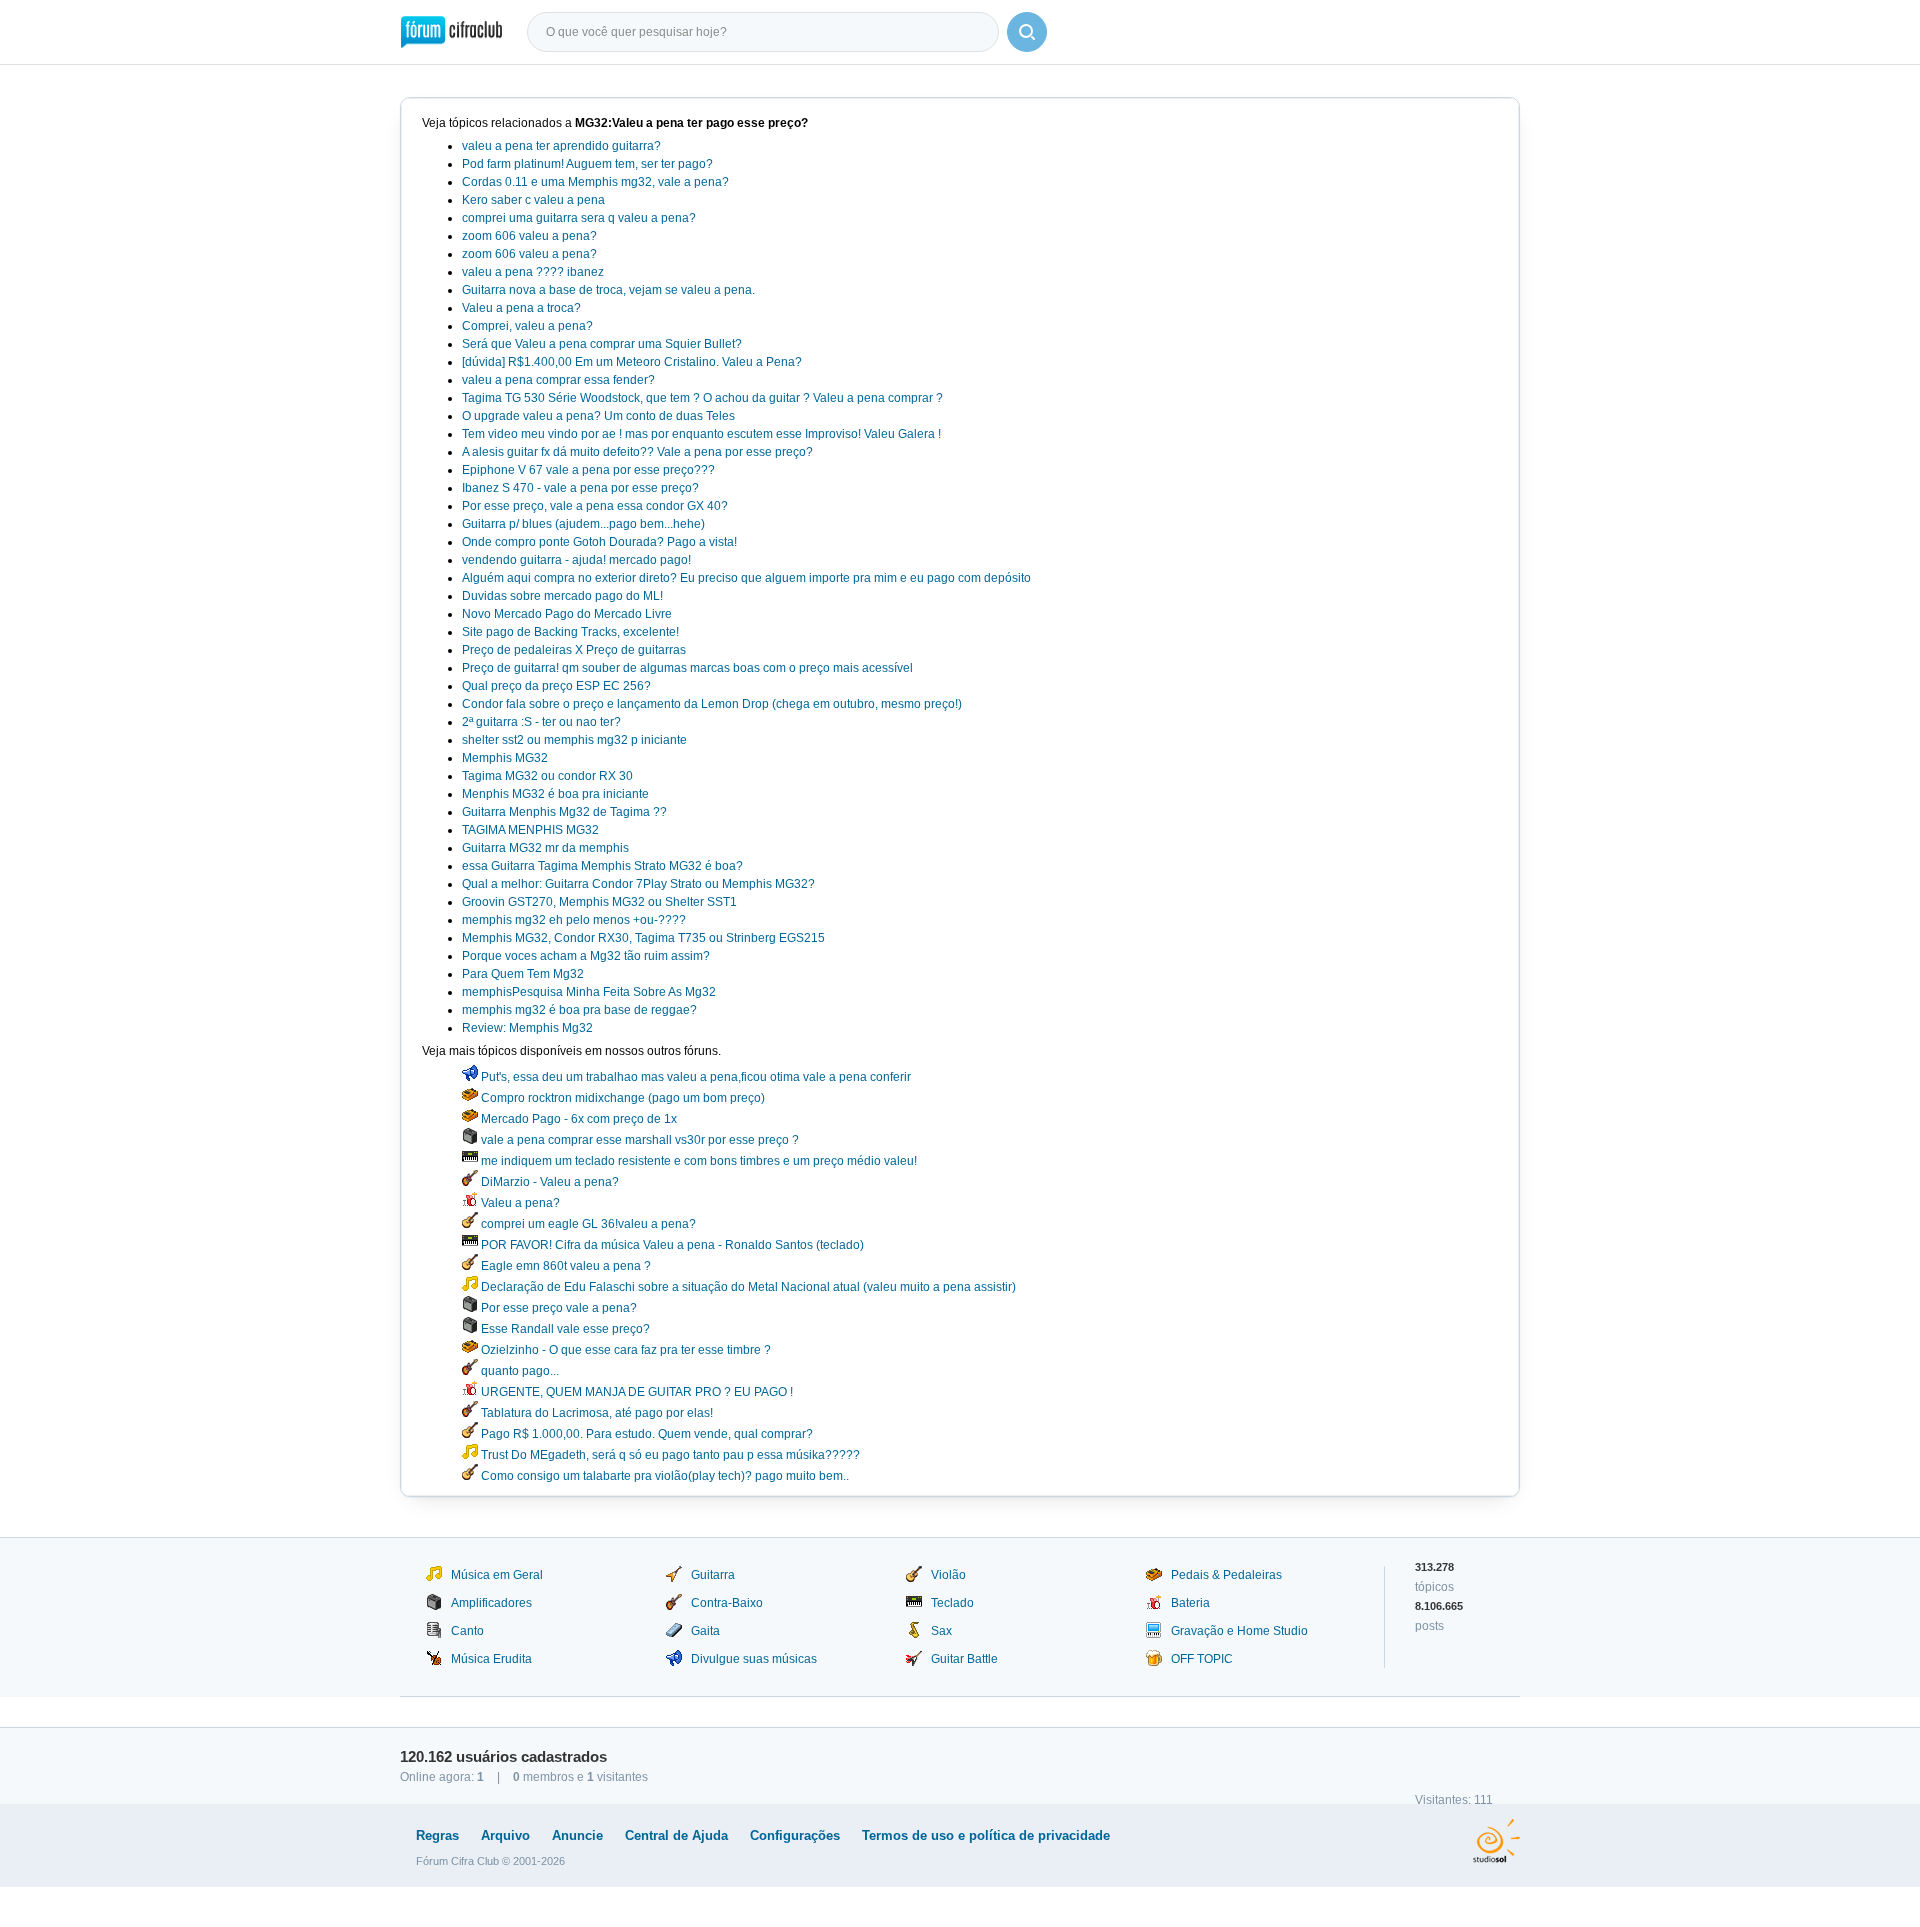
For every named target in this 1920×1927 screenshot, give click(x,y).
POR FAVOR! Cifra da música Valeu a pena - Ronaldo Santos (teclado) (671, 1245)
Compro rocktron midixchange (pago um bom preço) (621, 1098)
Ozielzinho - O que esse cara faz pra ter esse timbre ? (624, 1350)
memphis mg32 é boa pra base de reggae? (579, 1010)
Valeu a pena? (519, 1203)
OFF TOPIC (1202, 1659)
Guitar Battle (964, 1659)
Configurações (795, 1835)
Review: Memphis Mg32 (527, 1028)
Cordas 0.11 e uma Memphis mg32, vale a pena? (595, 182)
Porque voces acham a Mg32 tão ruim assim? (586, 956)
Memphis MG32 (505, 758)
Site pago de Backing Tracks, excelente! (570, 632)
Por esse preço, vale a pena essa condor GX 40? (595, 506)
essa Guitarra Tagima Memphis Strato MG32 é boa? (602, 866)
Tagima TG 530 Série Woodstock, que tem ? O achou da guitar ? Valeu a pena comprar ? (702, 398)
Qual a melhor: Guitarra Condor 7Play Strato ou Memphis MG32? (638, 884)
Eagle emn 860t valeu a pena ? (564, 1266)
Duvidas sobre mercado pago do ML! (562, 596)
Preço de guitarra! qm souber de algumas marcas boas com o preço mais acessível (687, 668)
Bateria (1190, 1603)
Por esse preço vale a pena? (557, 1308)
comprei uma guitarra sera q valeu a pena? (579, 218)
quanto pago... (518, 1371)
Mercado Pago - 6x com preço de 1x (577, 1119)
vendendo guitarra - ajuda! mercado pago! (576, 560)
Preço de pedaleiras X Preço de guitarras (574, 650)
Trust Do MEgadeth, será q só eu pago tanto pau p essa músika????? (669, 1455)
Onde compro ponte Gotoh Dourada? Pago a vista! (599, 542)
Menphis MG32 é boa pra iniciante (555, 794)
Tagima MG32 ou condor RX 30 (547, 776)
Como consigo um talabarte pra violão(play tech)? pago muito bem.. (663, 1476)
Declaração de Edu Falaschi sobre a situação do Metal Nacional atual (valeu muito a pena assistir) (747, 1287)
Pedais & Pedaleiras (1226, 1575)
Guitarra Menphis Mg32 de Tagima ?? (564, 812)
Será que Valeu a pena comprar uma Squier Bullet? (602, 344)
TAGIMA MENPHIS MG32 (530, 830)
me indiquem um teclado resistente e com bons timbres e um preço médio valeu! (697, 1161)
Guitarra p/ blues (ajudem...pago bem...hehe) (583, 524)
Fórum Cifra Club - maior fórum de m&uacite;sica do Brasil (451, 32)
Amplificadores (491, 1603)
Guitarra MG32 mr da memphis (545, 848)
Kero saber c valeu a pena (533, 200)
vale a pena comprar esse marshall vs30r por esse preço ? (638, 1140)
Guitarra (713, 1575)
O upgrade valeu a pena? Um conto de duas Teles (598, 416)
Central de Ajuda (676, 1835)
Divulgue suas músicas (754, 1659)
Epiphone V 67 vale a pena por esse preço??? (588, 470)
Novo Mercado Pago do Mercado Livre (567, 614)
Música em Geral (497, 1575)
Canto (467, 1631)
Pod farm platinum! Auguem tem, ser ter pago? (587, 164)
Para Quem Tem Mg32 (523, 974)
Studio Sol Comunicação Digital (1496, 1841)
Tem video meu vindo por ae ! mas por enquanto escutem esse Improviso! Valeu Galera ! (701, 434)
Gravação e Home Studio (1239, 1631)
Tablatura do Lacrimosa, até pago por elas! (595, 1413)
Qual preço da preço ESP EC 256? (556, 686)
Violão (948, 1575)
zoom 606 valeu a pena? (529, 236)
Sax (941, 1631)
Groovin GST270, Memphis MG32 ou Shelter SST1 (599, 902)
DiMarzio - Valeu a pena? (548, 1182)
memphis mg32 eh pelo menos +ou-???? (574, 920)
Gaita (705, 1631)
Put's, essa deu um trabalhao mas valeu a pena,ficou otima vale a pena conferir (694, 1077)
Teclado (952, 1603)
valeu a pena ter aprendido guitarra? (561, 146)
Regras (437, 1835)
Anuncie (577, 1835)
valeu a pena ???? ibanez (533, 272)
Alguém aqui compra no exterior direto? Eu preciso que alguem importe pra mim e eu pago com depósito (746, 578)
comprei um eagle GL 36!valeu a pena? (587, 1224)
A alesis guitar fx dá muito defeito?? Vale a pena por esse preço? (637, 452)
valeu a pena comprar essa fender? (558, 380)
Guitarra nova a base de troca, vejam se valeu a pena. (608, 290)
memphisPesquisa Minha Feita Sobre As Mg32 (589, 992)
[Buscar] (1027, 32)
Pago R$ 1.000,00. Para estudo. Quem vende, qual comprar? (645, 1434)
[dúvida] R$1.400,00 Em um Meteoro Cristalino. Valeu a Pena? (632, 362)
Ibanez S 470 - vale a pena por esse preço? (580, 488)
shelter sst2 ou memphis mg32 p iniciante (574, 740)
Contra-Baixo (727, 1603)
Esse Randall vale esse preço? (564, 1329)
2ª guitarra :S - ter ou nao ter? (541, 722)
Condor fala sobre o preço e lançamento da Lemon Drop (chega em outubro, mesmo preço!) (712, 704)
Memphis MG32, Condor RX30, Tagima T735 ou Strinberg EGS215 (643, 938)
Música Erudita (491, 1659)
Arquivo (505, 1835)
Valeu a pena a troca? (521, 308)
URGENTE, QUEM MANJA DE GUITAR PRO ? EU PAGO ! (635, 1392)
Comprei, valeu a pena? (527, 326)
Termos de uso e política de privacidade (986, 1835)
